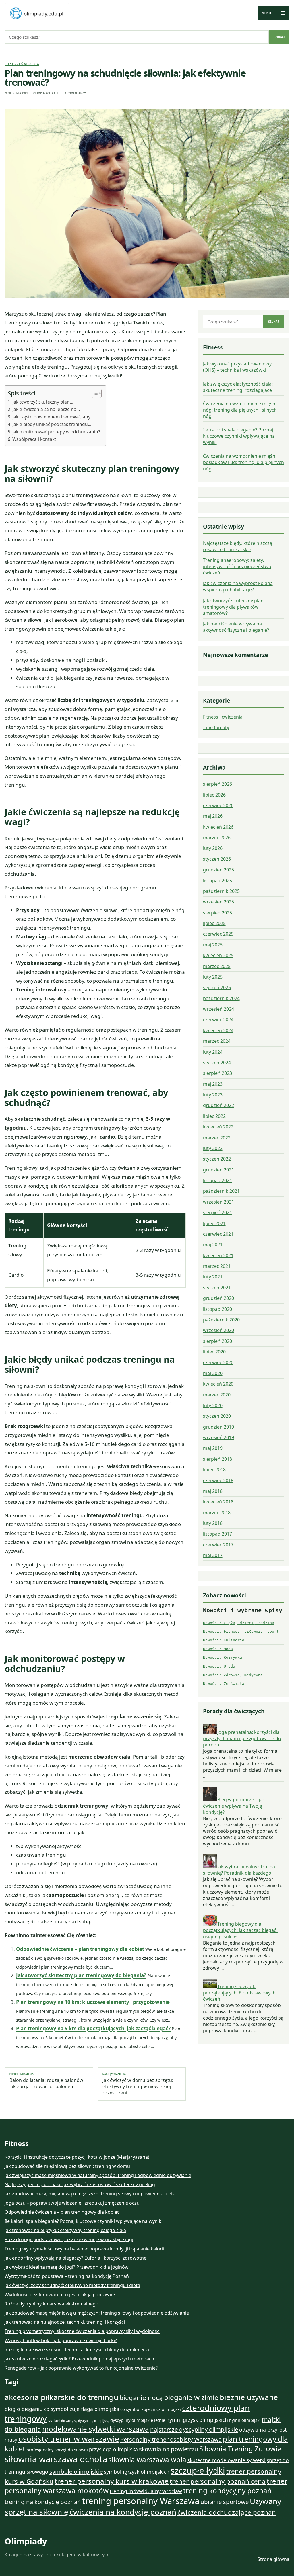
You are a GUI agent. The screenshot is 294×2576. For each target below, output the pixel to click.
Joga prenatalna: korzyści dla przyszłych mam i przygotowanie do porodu (242, 1738)
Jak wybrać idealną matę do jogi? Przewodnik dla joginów (67, 2267)
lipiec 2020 (214, 1352)
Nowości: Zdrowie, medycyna (233, 1675)
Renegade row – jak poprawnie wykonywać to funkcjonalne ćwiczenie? (81, 2368)
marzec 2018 (217, 1513)
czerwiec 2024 (218, 1020)
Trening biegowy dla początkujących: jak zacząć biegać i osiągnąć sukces (241, 1930)
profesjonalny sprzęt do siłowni (57, 2450)
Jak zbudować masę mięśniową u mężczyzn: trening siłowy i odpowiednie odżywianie (97, 2313)
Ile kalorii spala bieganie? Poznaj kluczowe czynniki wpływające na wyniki (239, 436)
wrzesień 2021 (218, 1202)
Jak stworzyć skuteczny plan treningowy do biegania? (81, 1975)
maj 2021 (213, 1245)
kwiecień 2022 (218, 1127)
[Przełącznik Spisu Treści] (94, 393)
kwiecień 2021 (218, 1255)
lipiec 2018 (214, 1470)
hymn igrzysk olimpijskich (197, 2420)
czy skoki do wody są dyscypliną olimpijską (78, 2421)
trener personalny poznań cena (218, 2481)
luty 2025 (213, 977)
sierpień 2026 (217, 784)
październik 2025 (221, 891)
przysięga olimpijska (113, 2449)
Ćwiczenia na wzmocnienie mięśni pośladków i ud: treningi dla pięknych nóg (243, 462)
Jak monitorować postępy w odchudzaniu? (56, 432)
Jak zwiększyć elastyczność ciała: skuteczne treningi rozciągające (238, 387)
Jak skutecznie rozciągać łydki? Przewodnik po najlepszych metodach (79, 2359)
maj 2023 (213, 1084)
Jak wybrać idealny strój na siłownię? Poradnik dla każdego (239, 1870)
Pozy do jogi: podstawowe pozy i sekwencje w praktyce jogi (69, 2239)
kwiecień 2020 (218, 1384)
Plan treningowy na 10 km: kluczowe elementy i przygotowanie (93, 2002)
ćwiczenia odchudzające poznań (227, 2512)
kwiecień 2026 (218, 827)
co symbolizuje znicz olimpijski (151, 2409)
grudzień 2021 (218, 1170)
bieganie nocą (141, 2398)
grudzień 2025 (218, 870)
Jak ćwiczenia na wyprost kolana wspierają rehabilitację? (238, 586)
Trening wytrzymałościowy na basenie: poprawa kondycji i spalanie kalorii (84, 2249)
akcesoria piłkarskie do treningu (61, 2397)
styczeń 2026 (217, 859)
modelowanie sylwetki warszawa (96, 2429)
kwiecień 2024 (218, 1030)
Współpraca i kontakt (34, 439)
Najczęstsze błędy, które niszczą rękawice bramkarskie (238, 546)
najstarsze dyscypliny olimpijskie (194, 2429)
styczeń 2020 (217, 1416)
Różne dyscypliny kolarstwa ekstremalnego (52, 2304)
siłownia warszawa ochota (56, 2459)
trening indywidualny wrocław (146, 2491)
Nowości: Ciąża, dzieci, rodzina (239, 1623)
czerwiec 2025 (218, 934)
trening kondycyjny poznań (227, 2490)
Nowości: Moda (218, 1649)
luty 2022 (213, 1148)
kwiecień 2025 (218, 955)
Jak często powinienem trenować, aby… (53, 417)
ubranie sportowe (225, 2502)
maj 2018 (213, 1491)
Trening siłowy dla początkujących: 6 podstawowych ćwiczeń (239, 1993)
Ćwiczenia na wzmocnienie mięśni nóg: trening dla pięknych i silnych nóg (240, 410)
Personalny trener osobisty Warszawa (171, 2439)
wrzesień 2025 (218, 902)
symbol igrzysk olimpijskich (137, 2472)
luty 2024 (213, 1052)
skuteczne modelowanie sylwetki (227, 2460)
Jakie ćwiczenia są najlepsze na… (46, 409)
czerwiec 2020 (218, 1362)
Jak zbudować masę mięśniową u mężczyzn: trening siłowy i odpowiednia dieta (90, 2194)
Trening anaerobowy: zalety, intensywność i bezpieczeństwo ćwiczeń (237, 566)
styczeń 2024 (217, 1063)
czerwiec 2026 (218, 805)
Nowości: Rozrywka (223, 1657)
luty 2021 (213, 1277)
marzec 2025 (217, 966)
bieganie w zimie (191, 2397)
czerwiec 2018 (218, 1480)
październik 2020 (221, 1320)
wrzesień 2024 (218, 1009)
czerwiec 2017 (218, 1545)
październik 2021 (221, 1191)
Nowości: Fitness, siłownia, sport (241, 1631)
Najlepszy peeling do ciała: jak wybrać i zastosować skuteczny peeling (80, 2184)
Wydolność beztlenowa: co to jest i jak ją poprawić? (60, 2295)
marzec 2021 (217, 1266)
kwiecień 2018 (218, 1502)
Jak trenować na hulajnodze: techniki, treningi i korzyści (65, 2322)
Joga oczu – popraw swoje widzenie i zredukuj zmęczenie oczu (72, 2203)
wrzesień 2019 (218, 1437)
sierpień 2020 (217, 1341)
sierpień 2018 (217, 1459)
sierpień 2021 (217, 1212)
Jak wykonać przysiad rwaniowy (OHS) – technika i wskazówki (237, 367)
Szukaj (279, 37)
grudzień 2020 (218, 1298)
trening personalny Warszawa (141, 2501)
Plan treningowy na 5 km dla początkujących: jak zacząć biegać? (93, 2028)
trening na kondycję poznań (43, 2502)
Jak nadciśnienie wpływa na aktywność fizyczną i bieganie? (236, 627)
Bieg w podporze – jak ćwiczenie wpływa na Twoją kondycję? (234, 1806)
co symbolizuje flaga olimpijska (82, 2409)
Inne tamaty (216, 727)
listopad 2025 (217, 881)
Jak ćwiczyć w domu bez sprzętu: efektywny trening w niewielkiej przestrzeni (138, 2084)
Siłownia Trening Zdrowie (240, 2449)
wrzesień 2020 (218, 1330)
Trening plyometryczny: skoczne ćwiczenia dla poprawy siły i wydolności (83, 2331)
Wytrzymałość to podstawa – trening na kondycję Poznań (67, 2276)
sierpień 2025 (217, 913)
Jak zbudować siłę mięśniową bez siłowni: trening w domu (67, 2166)
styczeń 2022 (217, 1159)
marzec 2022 (217, 1138)
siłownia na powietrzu (169, 2449)
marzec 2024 (217, 1041)
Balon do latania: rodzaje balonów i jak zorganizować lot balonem (48, 2081)
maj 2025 (213, 945)
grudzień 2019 (218, 1427)
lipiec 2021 (214, 1223)
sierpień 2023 (217, 1073)
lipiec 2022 (214, 1116)
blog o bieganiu (24, 2409)
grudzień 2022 (218, 1105)
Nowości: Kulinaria (224, 1640)
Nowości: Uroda (219, 1666)
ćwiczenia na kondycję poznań (123, 2512)
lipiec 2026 (214, 795)
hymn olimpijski (245, 2420)
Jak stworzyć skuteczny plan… (43, 402)
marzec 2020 (217, 1395)
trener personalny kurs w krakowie (112, 2481)
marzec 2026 (217, 838)
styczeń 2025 (217, 987)
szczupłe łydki (198, 2471)
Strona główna (273, 2559)
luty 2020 (213, 1405)
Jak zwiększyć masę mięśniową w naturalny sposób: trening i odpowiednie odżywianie (98, 2175)
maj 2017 (213, 1555)
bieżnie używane (249, 2397)
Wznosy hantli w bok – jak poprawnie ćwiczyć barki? (61, 2340)
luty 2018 (213, 1523)
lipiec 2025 (214, 923)
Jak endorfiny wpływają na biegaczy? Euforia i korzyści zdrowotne (76, 2258)
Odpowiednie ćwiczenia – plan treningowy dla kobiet (80, 1949)
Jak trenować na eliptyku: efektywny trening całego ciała (65, 2230)
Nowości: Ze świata (224, 1684)
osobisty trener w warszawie (69, 2439)
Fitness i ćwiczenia (22, 64)
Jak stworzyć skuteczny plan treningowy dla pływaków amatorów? (233, 607)
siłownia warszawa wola (147, 2459)
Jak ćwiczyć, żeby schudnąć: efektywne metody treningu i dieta (72, 2285)
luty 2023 (213, 1095)
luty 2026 (213, 848)
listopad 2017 (217, 1534)
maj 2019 (213, 1448)
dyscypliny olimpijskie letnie (138, 2420)
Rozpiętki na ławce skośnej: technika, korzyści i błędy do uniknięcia (77, 2350)
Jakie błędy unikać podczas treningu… (52, 424)
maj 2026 (213, 816)
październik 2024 (221, 998)
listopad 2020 (217, 1309)
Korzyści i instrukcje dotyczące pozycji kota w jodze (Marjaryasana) (77, 2157)
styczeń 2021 (217, 1288)
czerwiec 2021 (218, 1234)
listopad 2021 (217, 1180)
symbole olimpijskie (76, 2471)
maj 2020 (213, 1373)
